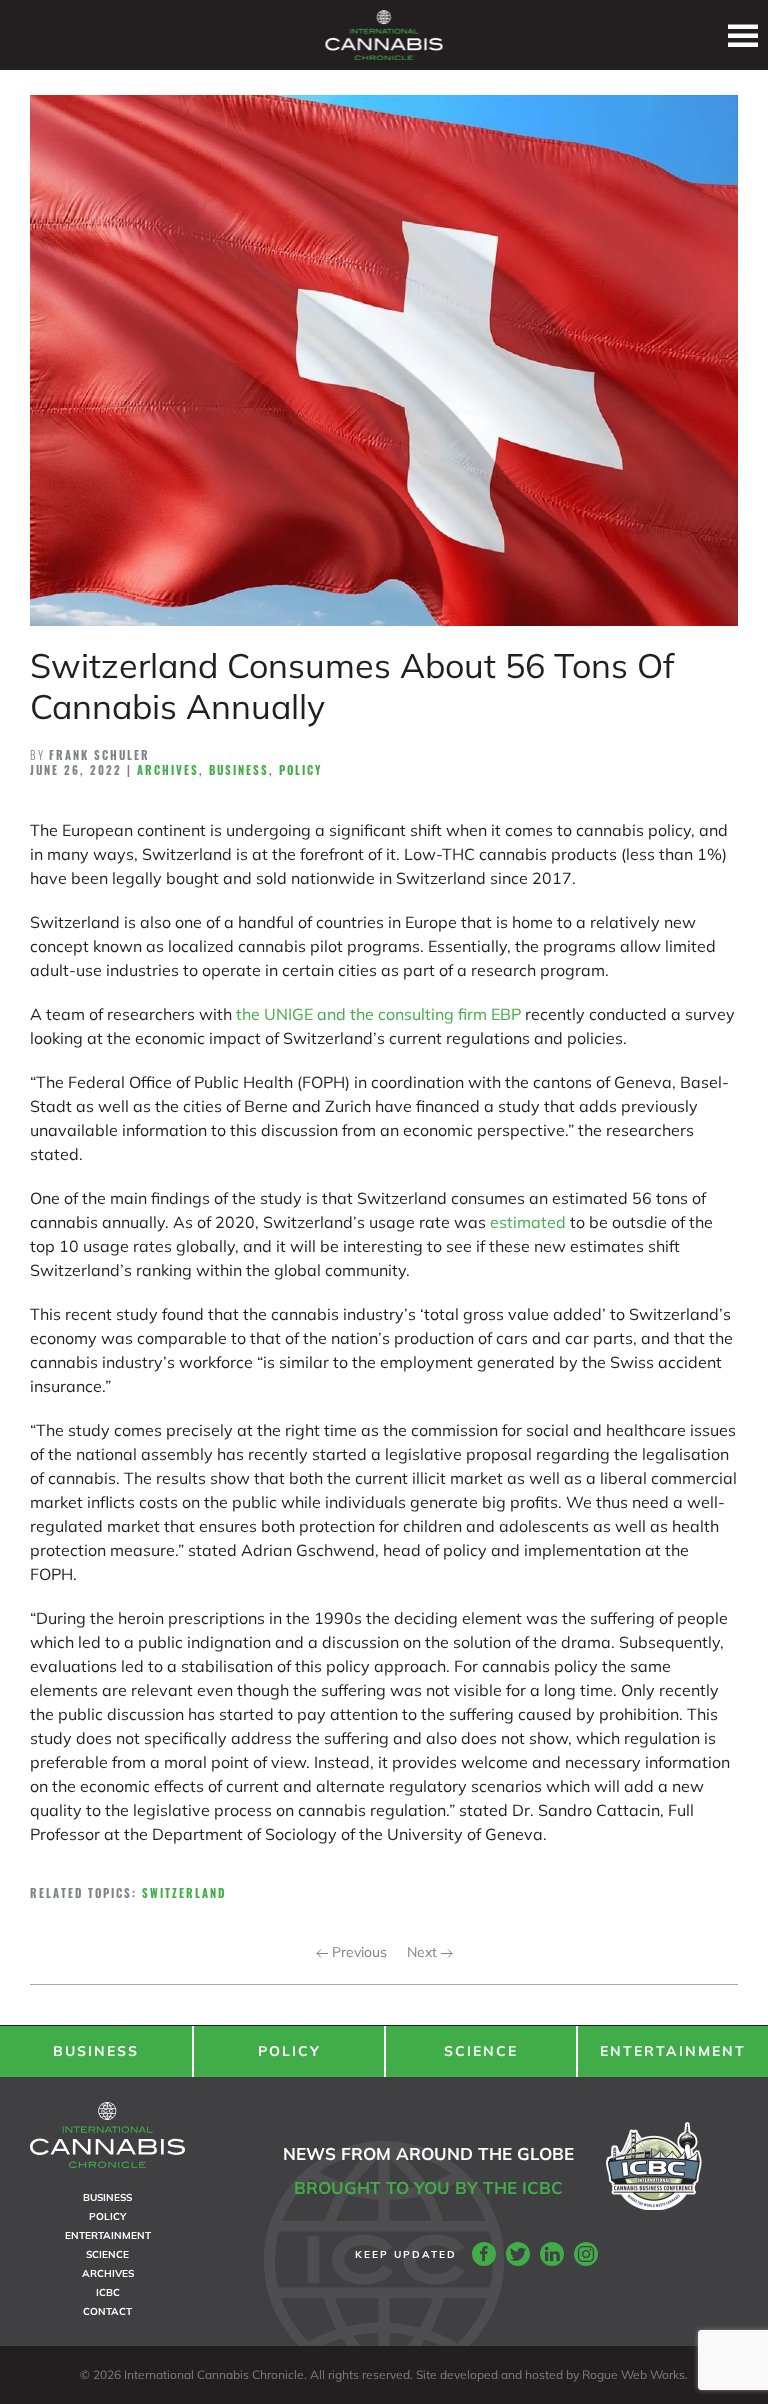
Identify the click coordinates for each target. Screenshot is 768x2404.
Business (239, 770)
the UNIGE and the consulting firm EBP (378, 1014)
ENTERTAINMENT (673, 2051)
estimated (528, 1222)
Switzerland (184, 1893)
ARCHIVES (108, 2273)
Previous (357, 1952)
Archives (168, 770)
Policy (300, 770)
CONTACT (107, 2311)
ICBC (108, 2292)
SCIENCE (481, 2051)
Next (424, 1952)
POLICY (289, 2051)
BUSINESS (96, 2051)
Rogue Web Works (633, 2374)
